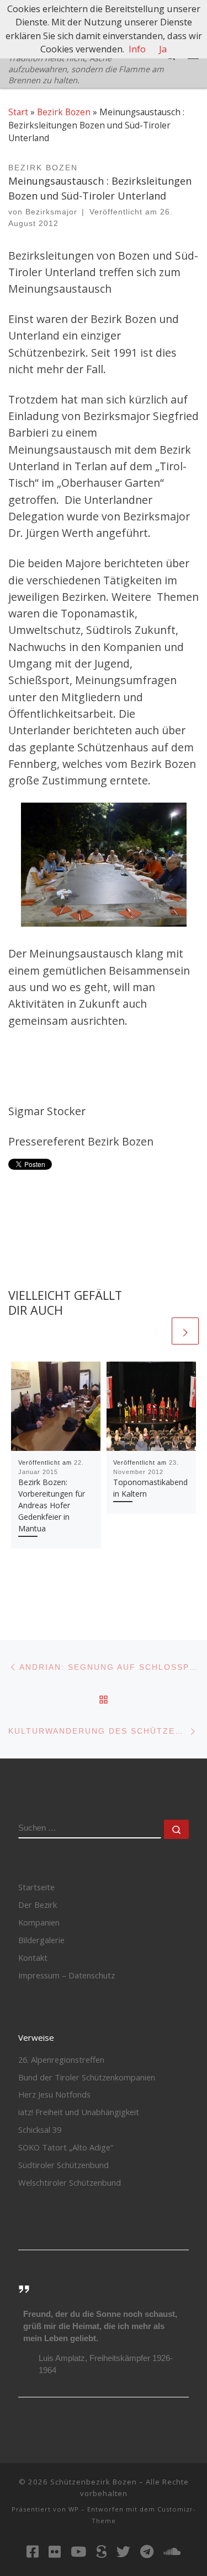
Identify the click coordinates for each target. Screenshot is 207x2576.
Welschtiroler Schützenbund (70, 2182)
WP (74, 2509)
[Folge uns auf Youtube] (78, 2551)
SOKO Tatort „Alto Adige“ (66, 2147)
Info (137, 49)
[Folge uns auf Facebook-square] (33, 2551)
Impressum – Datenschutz (67, 1975)
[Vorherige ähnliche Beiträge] (156, 1331)
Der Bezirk (38, 1905)
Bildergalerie (41, 1940)
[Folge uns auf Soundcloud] (172, 2551)
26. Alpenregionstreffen (61, 2059)
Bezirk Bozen (64, 112)
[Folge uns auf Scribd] (101, 2551)
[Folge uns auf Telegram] (147, 2551)
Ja (163, 49)
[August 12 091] (104, 865)
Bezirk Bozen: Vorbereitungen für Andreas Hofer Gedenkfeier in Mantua (52, 1505)
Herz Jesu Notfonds (54, 2094)
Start (18, 112)
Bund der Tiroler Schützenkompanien (87, 2077)
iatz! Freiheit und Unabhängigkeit (79, 2112)
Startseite (36, 1887)
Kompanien (39, 1922)
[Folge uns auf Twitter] (123, 2551)
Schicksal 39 (40, 2129)
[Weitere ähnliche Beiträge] (185, 1331)
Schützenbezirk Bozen (94, 2482)
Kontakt (33, 1957)
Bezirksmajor (51, 212)
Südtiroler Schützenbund (63, 2165)
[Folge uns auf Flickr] (55, 2551)
